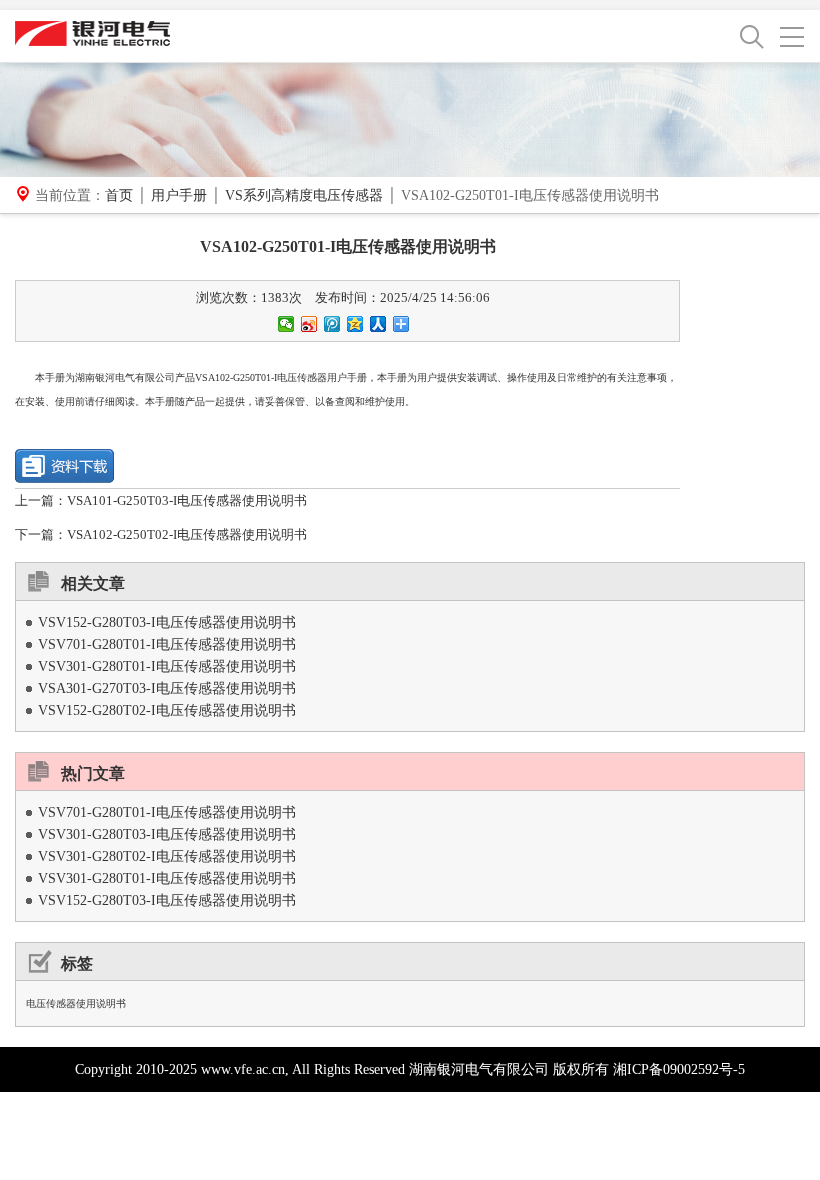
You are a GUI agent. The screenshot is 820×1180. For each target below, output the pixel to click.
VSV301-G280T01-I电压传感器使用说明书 (167, 666)
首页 (119, 195)
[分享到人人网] (378, 324)
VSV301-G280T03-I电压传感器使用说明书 (167, 834)
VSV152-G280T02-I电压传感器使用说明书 (167, 710)
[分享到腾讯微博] (332, 324)
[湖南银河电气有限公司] (92, 32)
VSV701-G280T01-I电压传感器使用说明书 (167, 644)
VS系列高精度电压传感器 (304, 195)
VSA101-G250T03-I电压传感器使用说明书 (187, 500)
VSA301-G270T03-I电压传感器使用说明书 (167, 688)
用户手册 (179, 195)
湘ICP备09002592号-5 (679, 1069)
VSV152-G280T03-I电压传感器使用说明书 (167, 622)
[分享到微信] (286, 324)
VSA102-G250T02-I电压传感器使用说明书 (187, 534)
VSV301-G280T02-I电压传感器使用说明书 (167, 856)
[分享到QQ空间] (355, 324)
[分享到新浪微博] (309, 324)
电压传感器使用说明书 (76, 1003)
